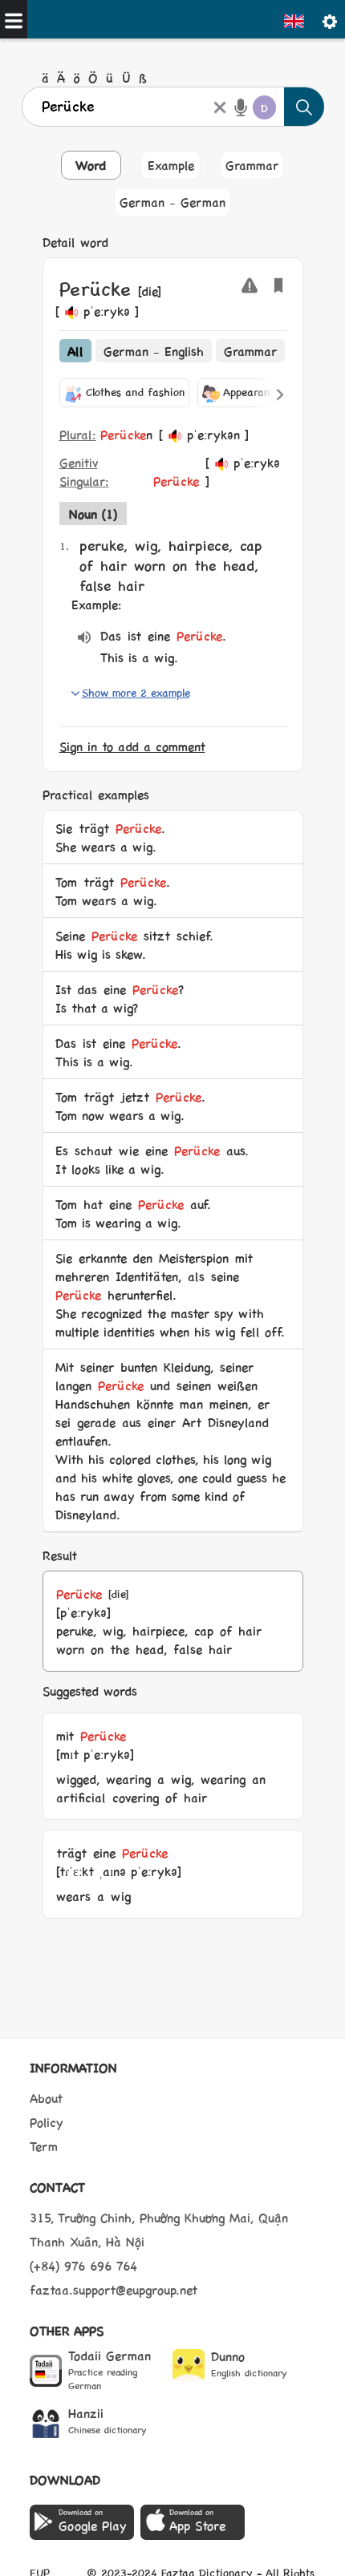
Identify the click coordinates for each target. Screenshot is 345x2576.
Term (44, 2146)
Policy (47, 2122)
